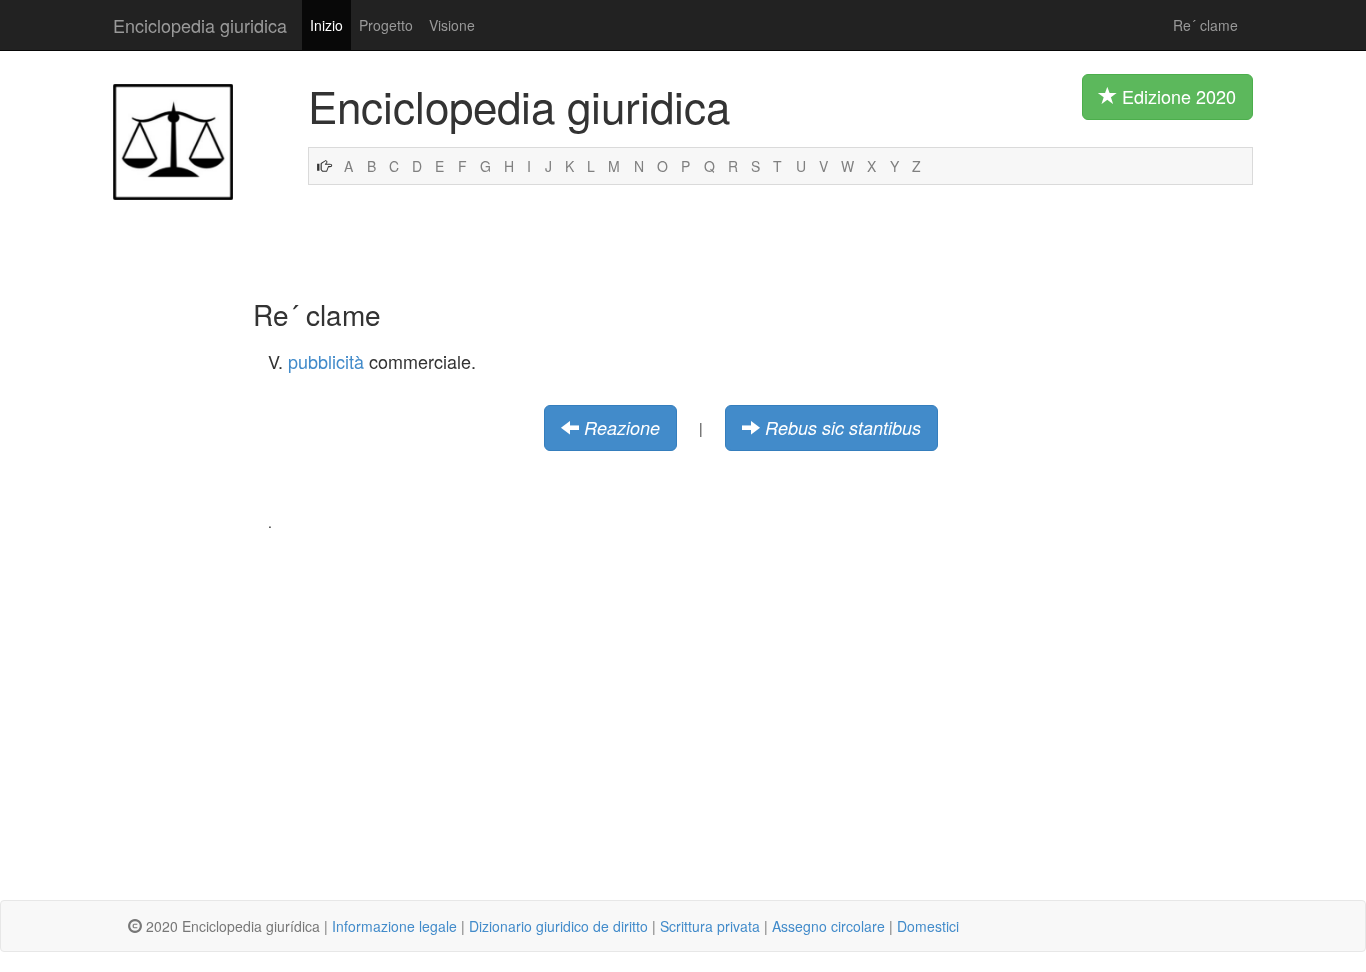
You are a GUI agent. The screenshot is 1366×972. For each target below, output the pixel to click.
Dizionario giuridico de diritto (558, 926)
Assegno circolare (828, 926)
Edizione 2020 (1176, 96)
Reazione (622, 427)
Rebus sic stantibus (843, 427)
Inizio (326, 25)
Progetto (386, 25)
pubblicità (326, 361)
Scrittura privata (710, 926)
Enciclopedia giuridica (200, 25)
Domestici (928, 926)
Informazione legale (394, 926)
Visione (452, 25)
